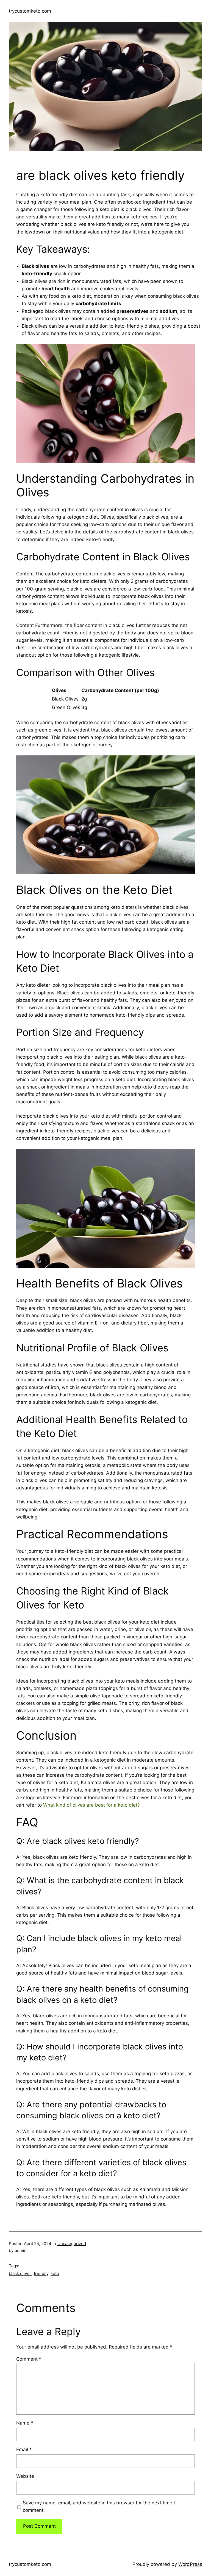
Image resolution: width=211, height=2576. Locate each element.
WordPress (190, 2564)
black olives (20, 2273)
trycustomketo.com (30, 11)
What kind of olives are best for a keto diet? (91, 1805)
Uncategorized (72, 2244)
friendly (41, 2273)
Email (24, 2450)
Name (25, 2423)
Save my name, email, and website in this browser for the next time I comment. (99, 2506)
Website (25, 2476)
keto (55, 2273)
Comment (29, 2359)
